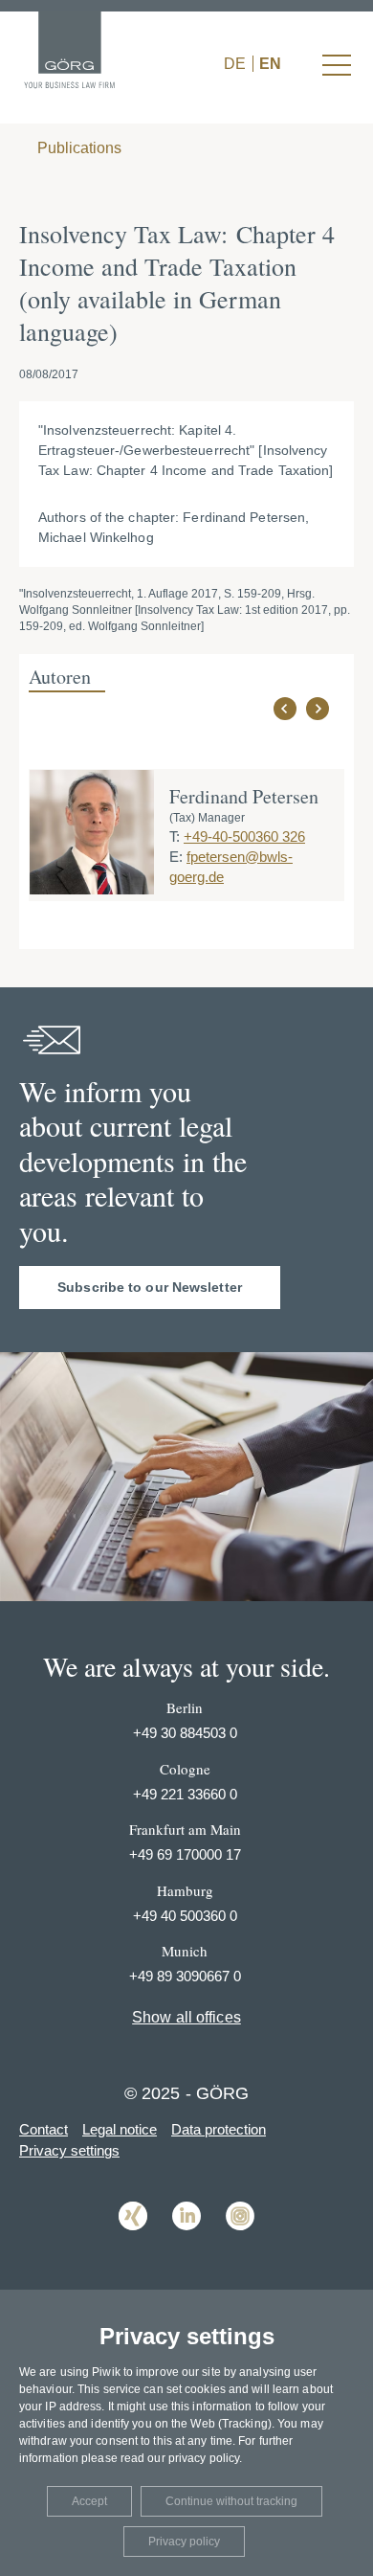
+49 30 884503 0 (185, 1733)
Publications (77, 148)
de (235, 64)
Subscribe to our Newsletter (150, 1287)
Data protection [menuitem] (219, 2129)
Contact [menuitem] (44, 2129)
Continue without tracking (231, 2501)
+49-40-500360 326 (244, 836)
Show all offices (186, 2017)
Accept (89, 2501)
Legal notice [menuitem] (120, 2129)
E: (176, 857)
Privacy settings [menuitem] (69, 2150)
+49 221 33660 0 (185, 1794)
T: (175, 836)
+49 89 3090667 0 (185, 1976)
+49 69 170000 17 (185, 1854)
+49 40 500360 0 (185, 1916)
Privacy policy (184, 2542)
